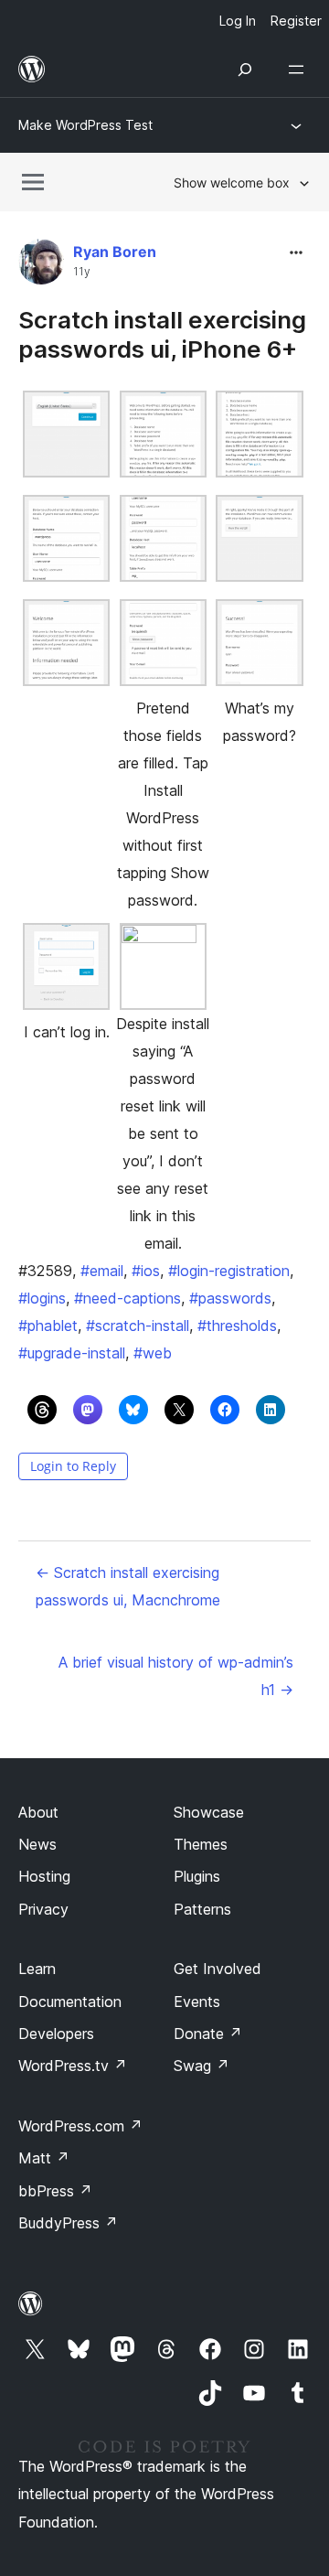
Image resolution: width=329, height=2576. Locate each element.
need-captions (127, 1298)
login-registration (229, 1271)
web (153, 1353)
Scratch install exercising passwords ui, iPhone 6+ (162, 334)
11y (82, 272)
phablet (48, 1326)
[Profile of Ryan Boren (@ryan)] (41, 266)
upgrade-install (72, 1353)
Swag (202, 2066)
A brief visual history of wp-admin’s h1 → (176, 1676)
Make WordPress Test (85, 125)
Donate (208, 2034)
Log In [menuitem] (238, 21)
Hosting (44, 1876)
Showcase (209, 1812)
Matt (44, 2158)
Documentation (70, 2002)
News (37, 1844)
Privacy (43, 1909)
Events (197, 2002)
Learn (37, 1969)
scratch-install (138, 1326)
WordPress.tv (73, 2066)
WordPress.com (80, 2126)
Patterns (202, 1909)
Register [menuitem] (296, 21)
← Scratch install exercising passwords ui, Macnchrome (128, 1586)
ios (146, 1271)
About (38, 1812)
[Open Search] (245, 70)
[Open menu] (300, 70)
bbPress (55, 2191)
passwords (230, 1298)
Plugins (197, 1876)
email (102, 1271)
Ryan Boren (115, 252)
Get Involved (218, 1969)
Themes (201, 1844)
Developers (56, 2034)
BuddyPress (68, 2223)
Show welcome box (232, 182)
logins (42, 1298)
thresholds (237, 1326)
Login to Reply (73, 1466)
